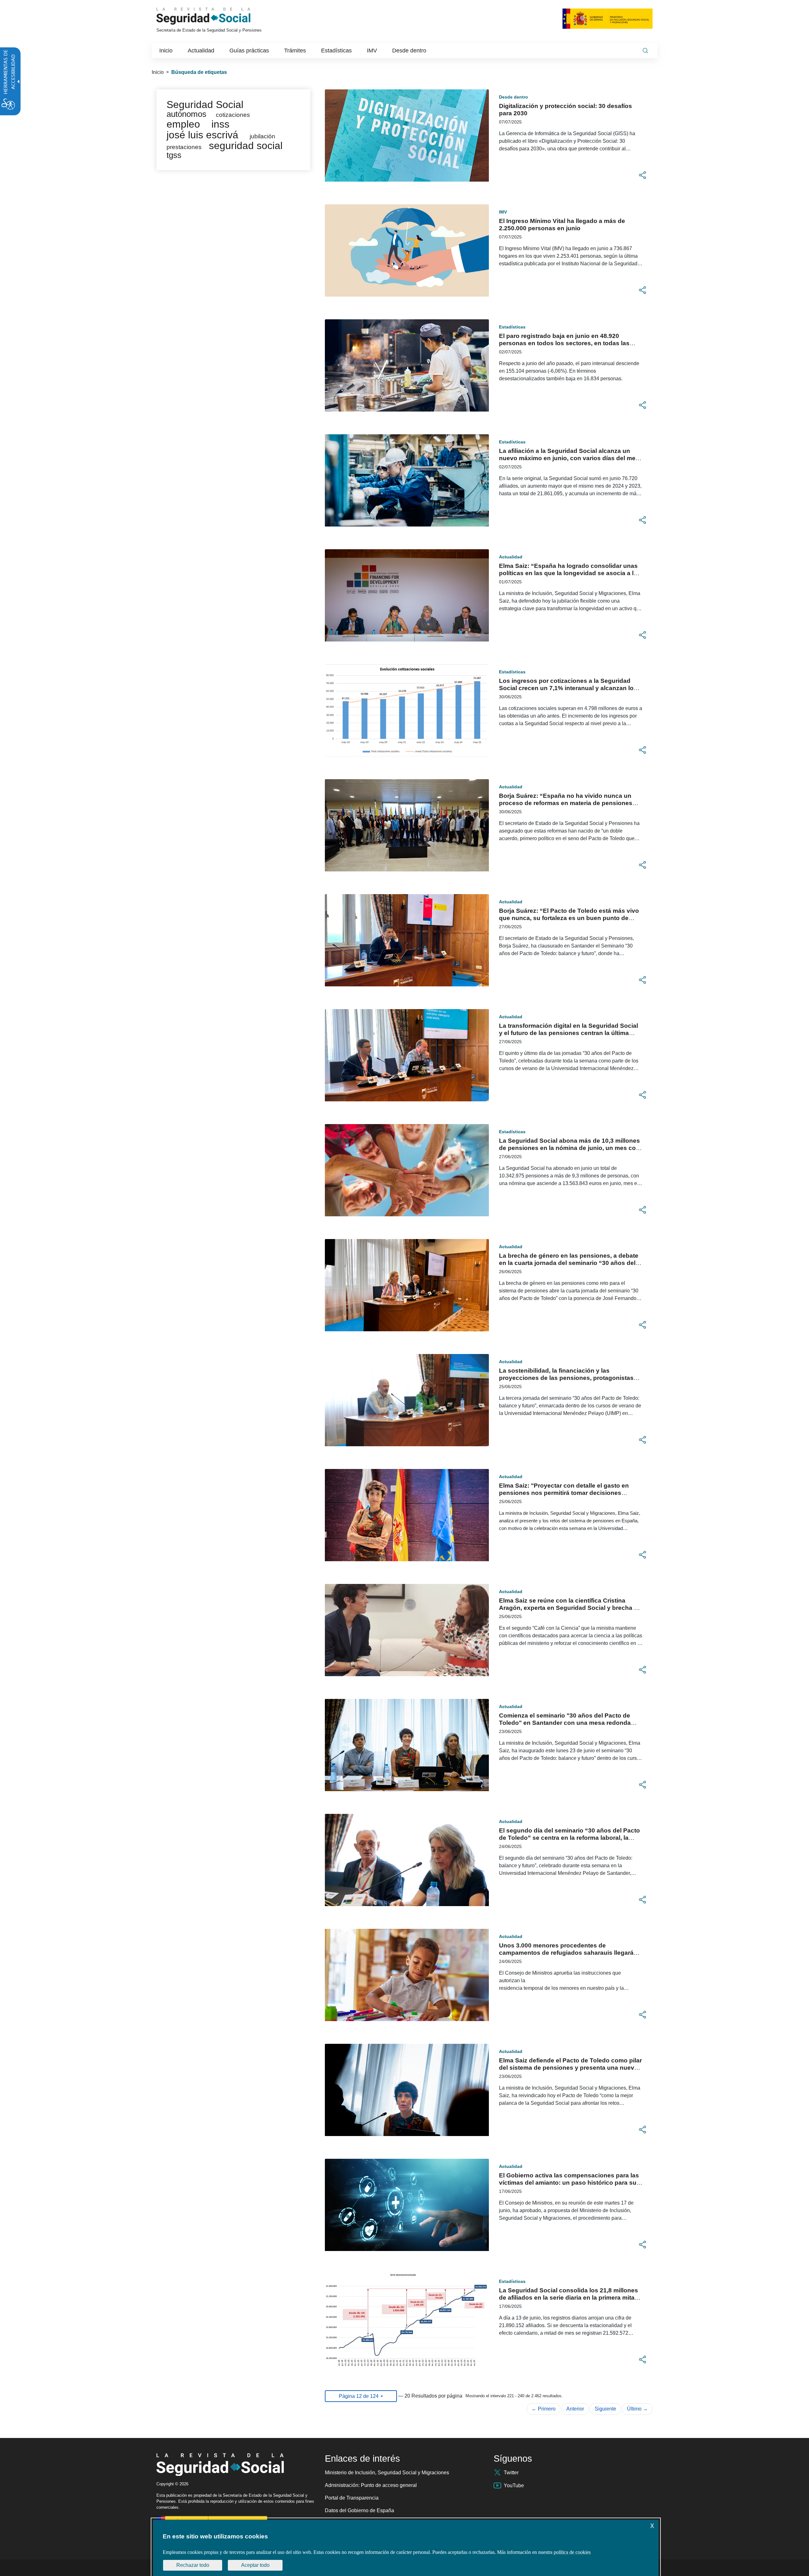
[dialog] (406, 2548)
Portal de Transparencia (352, 2498)
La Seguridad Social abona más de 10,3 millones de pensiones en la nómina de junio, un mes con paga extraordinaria (569, 1148)
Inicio (158, 72)
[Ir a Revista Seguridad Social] (215, 16)
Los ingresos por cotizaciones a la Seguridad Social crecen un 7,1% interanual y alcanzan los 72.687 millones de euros (568, 688)
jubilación (262, 136)
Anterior (575, 2409)
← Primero (544, 2409)
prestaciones (184, 147)
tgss (174, 155)
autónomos (186, 114)
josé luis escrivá (202, 135)
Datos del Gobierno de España (359, 2510)
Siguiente (605, 2409)
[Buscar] (645, 51)
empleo (183, 124)
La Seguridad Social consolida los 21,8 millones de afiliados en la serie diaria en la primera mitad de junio (569, 2298)
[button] (642, 175)
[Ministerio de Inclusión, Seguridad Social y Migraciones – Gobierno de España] (608, 18)
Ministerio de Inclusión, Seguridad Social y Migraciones (387, 2473)
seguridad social (246, 146)
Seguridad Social (205, 105)
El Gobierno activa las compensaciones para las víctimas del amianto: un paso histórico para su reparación (569, 2183)
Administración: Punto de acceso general (371, 2485)
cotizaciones (233, 115)
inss (220, 124)
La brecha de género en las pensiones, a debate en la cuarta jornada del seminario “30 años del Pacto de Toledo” (569, 1263)
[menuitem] (166, 51)
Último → (637, 2409)
